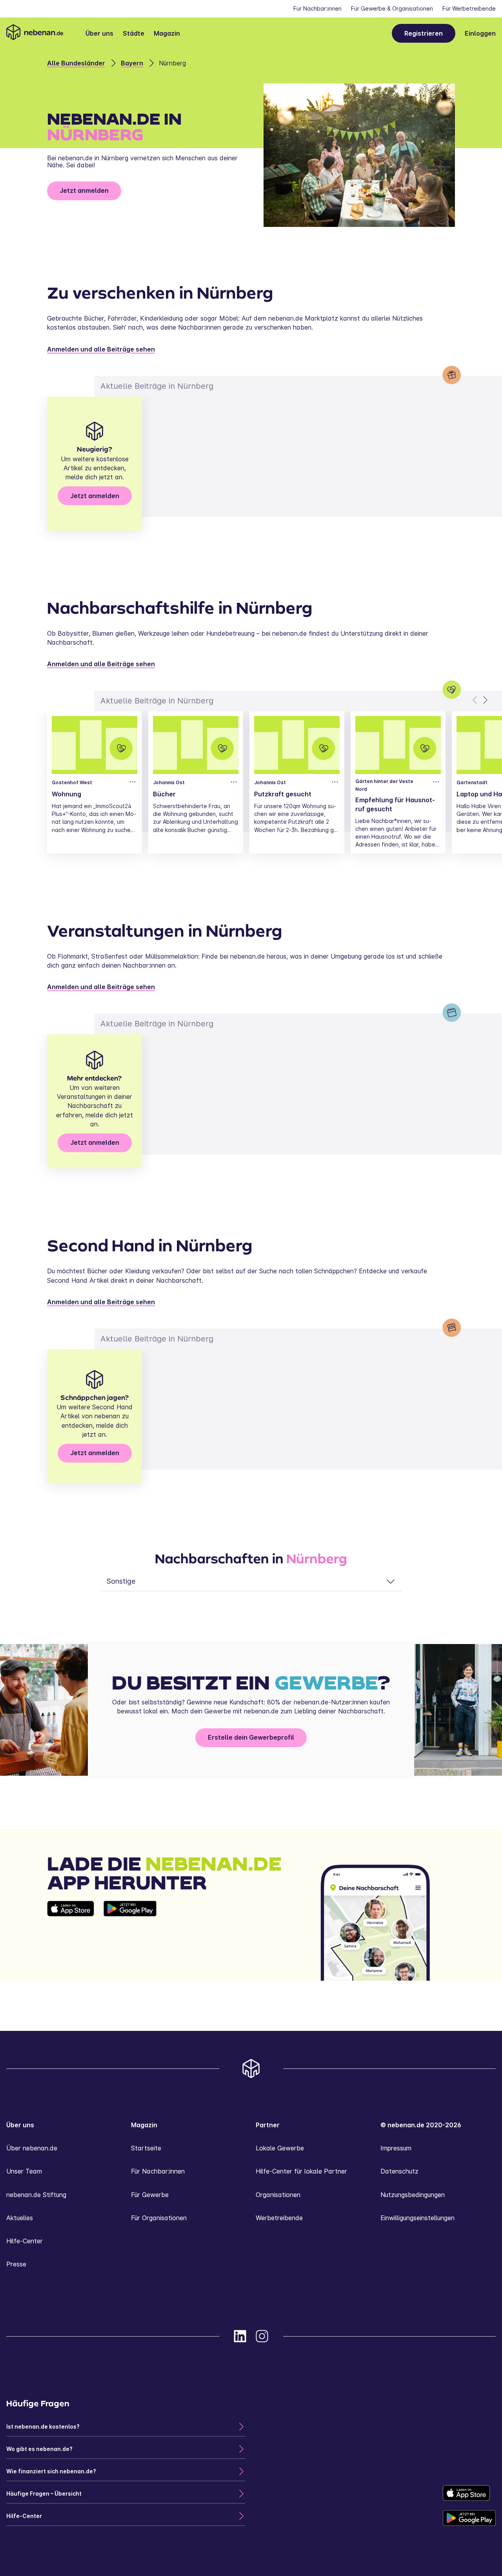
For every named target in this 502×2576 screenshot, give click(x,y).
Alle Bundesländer (76, 63)
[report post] (133, 782)
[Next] (485, 700)
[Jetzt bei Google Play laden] (130, 1941)
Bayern (132, 63)
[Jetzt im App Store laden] (71, 1941)
